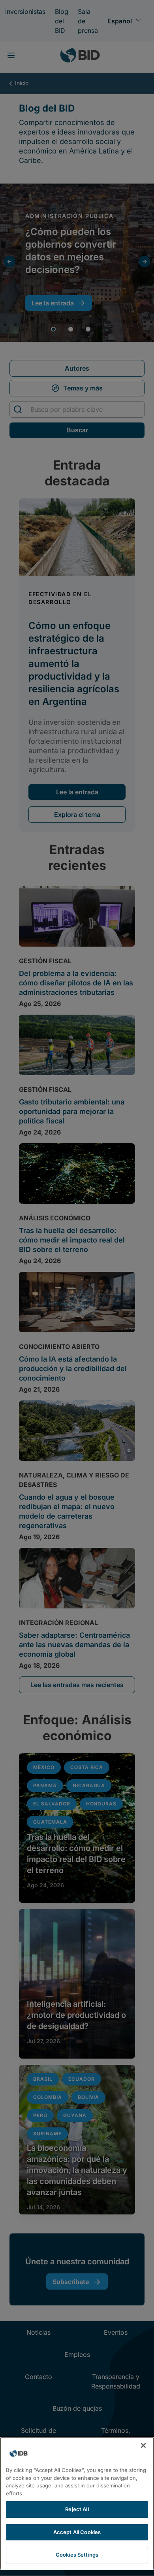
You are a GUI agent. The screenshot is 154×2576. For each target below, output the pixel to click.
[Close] (143, 2445)
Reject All (77, 2509)
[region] (77, 2503)
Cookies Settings (77, 2555)
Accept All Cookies (77, 2532)
